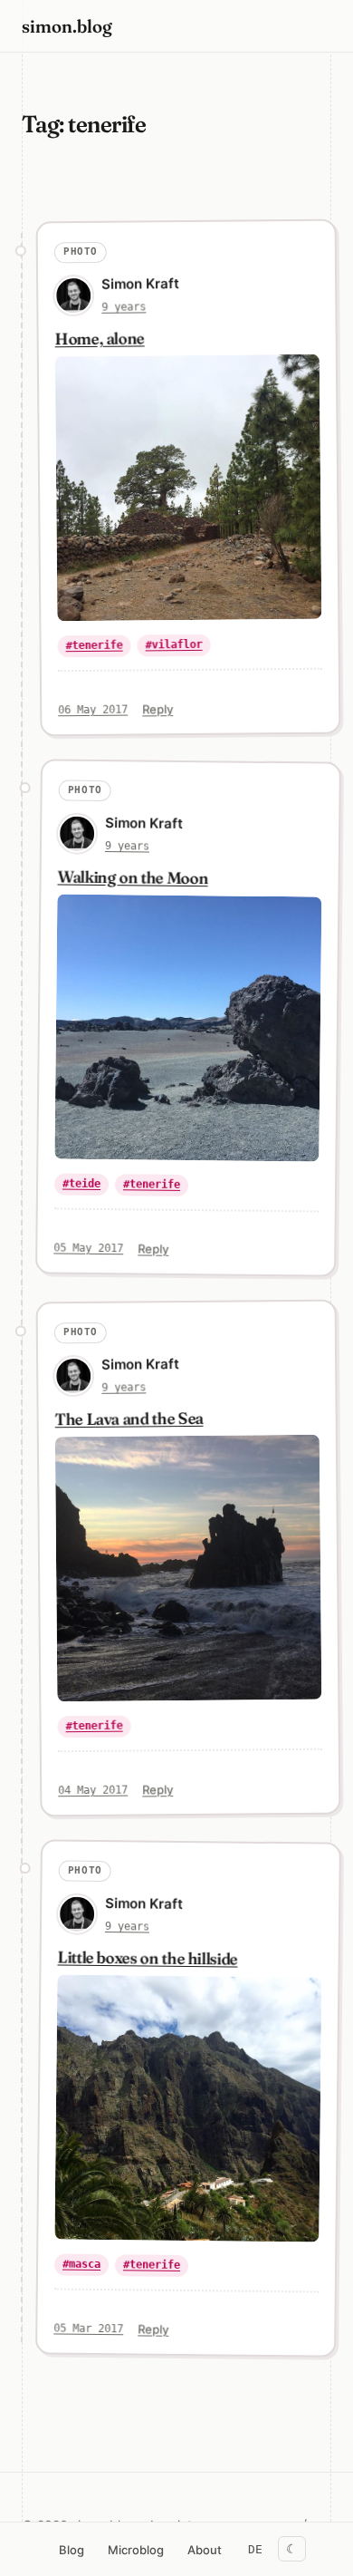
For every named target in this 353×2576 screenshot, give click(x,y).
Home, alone (100, 338)
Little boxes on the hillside (148, 1958)
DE (255, 2549)
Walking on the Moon (133, 877)
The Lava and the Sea (129, 1419)
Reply (157, 709)
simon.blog (67, 26)
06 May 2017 (93, 709)
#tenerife (95, 645)
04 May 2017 (93, 1790)
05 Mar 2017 (88, 2328)
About (205, 2550)
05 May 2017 (88, 1248)
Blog (72, 2550)
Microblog (136, 2550)
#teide (81, 1183)
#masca (81, 2264)
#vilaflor (174, 645)
